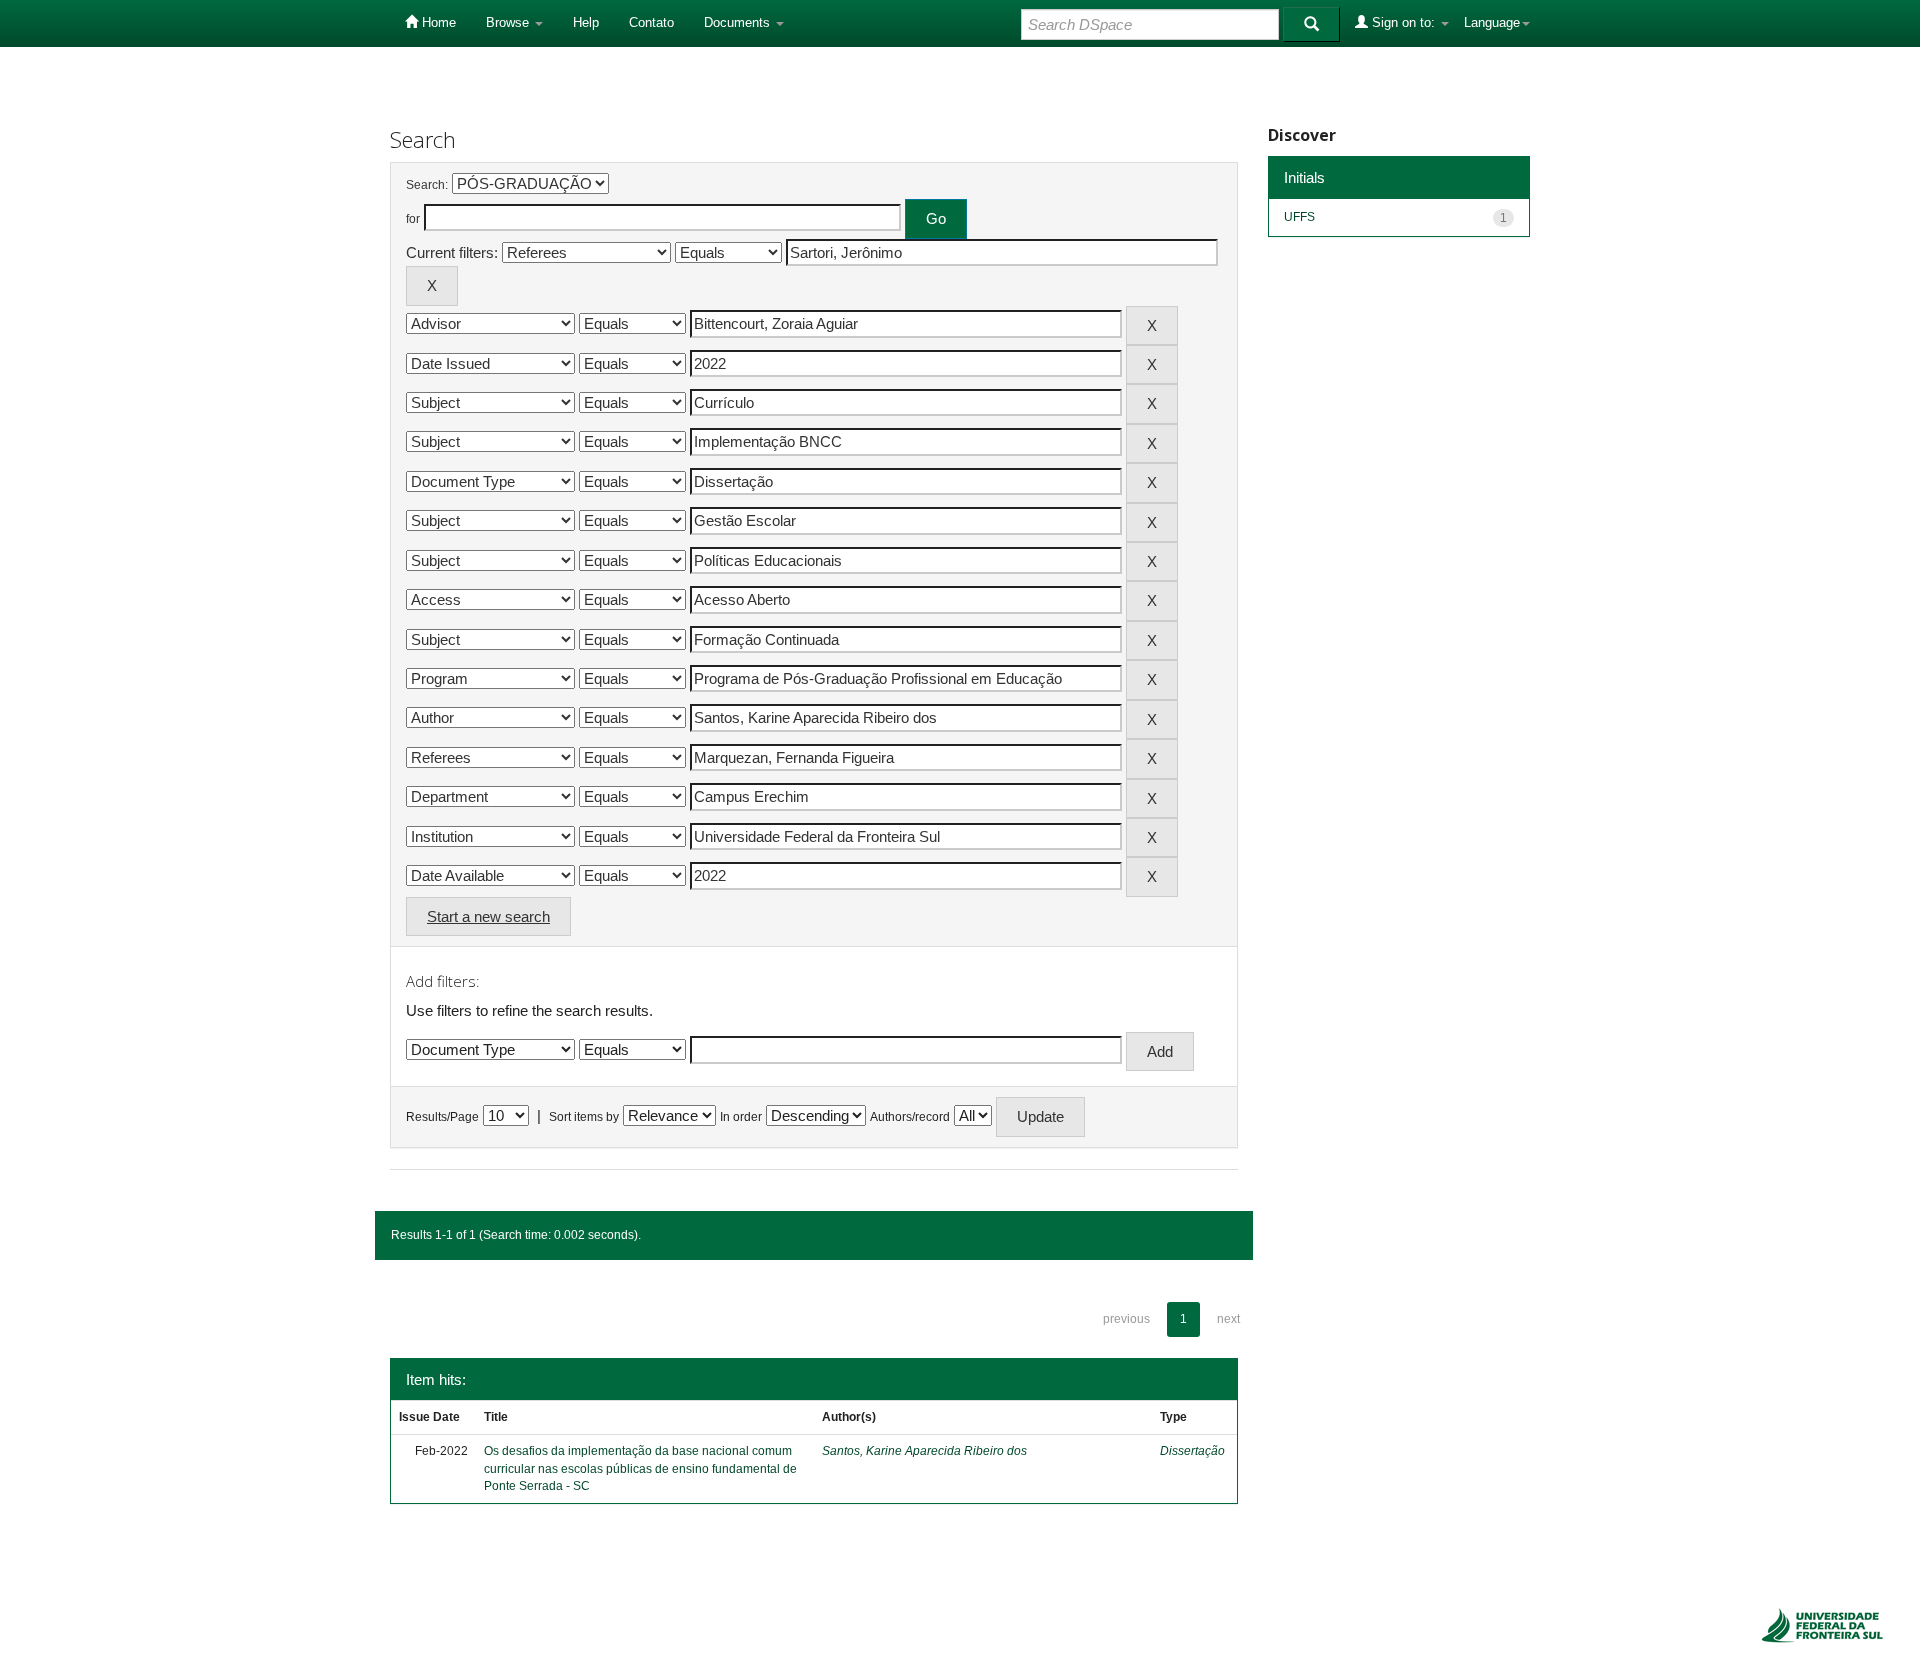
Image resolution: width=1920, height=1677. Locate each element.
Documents (739, 22)
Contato (651, 22)
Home (437, 22)
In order (741, 1117)
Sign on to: (1403, 22)
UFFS (1299, 217)
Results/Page (442, 1117)
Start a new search (488, 916)
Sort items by (584, 1117)
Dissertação (1192, 1451)
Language (1492, 22)
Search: (427, 185)
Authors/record (910, 1117)
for (413, 219)
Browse (509, 22)
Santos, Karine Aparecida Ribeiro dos (924, 1451)
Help (586, 22)
